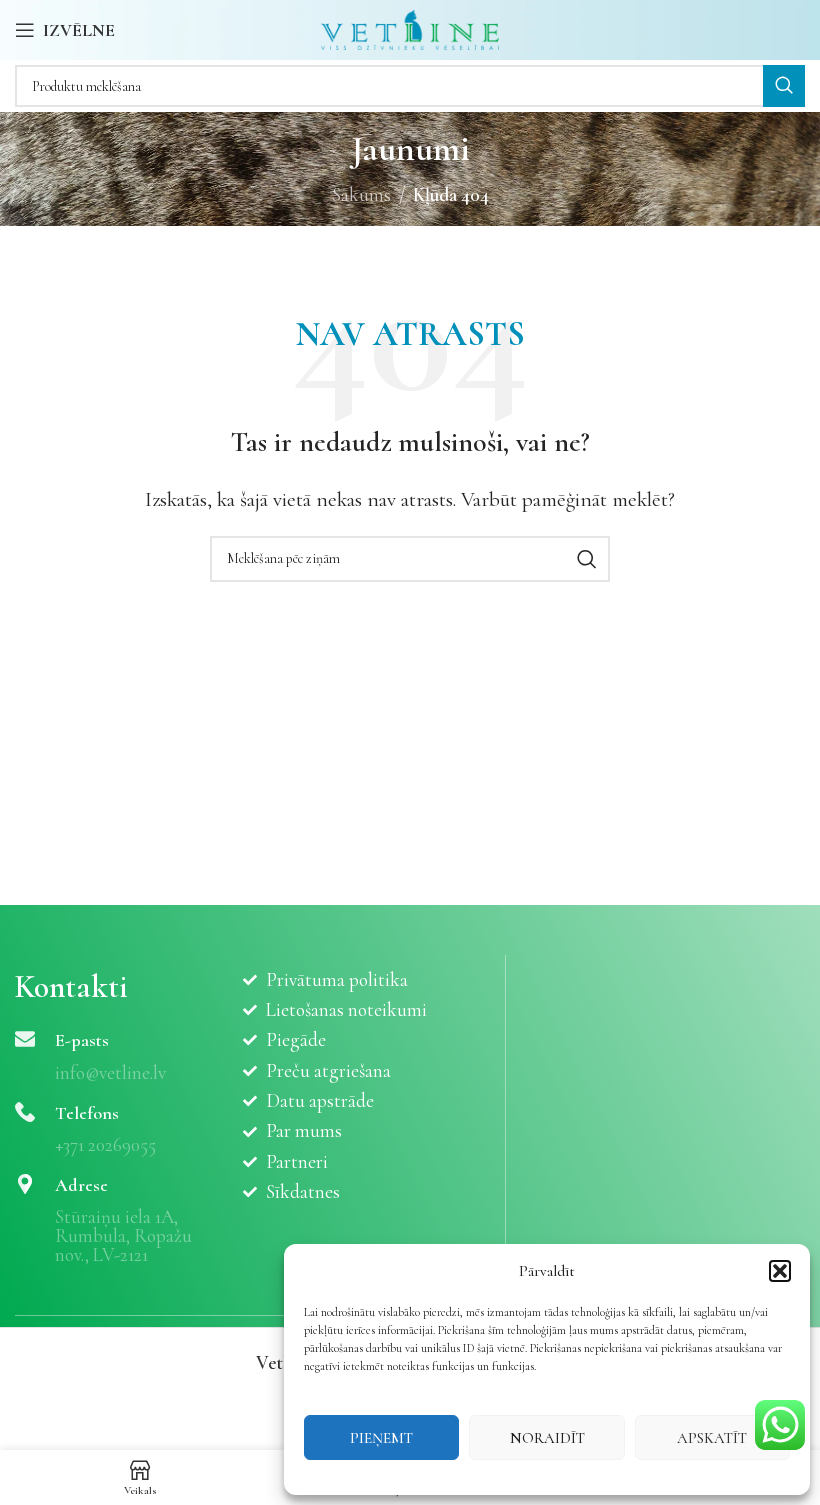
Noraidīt (547, 1438)
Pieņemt (381, 1438)
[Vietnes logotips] (410, 27)
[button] (780, 1271)
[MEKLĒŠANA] (784, 86)
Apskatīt (712, 1438)
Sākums (361, 194)
